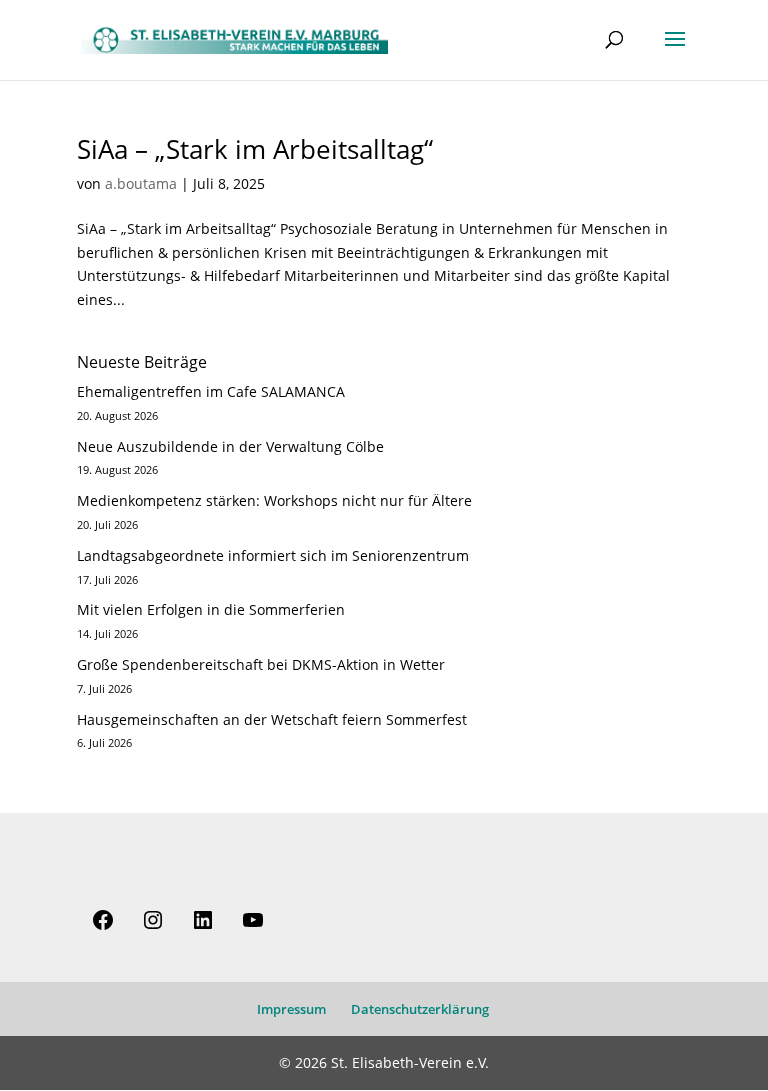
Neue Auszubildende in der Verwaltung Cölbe (230, 446)
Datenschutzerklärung (420, 1009)
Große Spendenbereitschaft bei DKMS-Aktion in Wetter (261, 664)
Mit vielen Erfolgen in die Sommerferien (211, 609)
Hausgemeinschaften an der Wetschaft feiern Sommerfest (272, 719)
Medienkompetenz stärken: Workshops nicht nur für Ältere (274, 500)
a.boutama (141, 183)
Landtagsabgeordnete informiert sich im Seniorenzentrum (273, 555)
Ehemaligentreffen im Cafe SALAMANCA (211, 391)
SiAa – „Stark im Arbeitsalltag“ (255, 149)
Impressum (291, 1009)
